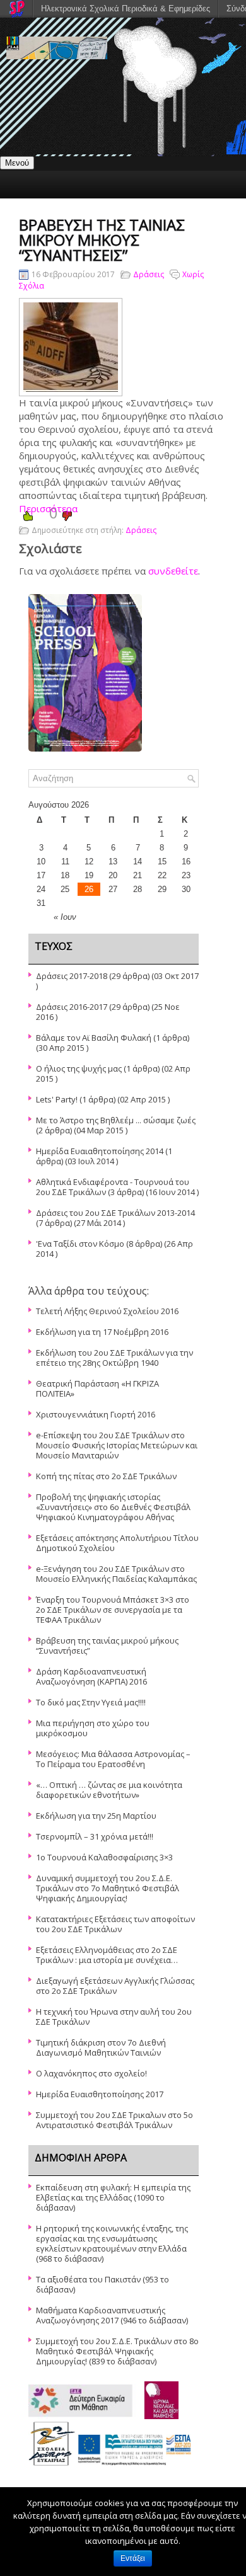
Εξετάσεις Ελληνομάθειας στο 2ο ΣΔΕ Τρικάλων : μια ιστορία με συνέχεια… (107, 1955)
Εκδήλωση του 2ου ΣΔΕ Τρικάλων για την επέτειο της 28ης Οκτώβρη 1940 (114, 1358)
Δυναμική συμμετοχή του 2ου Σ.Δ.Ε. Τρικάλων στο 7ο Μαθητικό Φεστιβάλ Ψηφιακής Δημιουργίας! (108, 1888)
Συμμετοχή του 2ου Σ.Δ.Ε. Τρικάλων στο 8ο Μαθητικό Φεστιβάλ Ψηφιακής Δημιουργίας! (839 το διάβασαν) (117, 2351)
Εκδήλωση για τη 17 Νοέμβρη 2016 (102, 1332)
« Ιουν (65, 917)
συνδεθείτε (173, 571)
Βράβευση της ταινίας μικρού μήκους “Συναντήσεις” (107, 1646)
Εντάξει (133, 2558)
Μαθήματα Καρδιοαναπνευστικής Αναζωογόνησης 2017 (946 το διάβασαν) (112, 2315)
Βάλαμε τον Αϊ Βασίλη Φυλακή (94, 1038)
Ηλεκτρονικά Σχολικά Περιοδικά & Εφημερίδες (126, 9)
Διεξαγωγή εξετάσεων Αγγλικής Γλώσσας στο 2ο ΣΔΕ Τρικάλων (115, 1986)
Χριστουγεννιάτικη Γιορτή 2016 (96, 1414)
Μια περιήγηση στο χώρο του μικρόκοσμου (93, 1728)
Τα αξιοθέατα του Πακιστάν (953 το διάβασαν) (102, 2284)
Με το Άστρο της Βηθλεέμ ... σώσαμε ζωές (116, 1120)
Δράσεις (149, 274)
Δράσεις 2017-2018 (72, 976)
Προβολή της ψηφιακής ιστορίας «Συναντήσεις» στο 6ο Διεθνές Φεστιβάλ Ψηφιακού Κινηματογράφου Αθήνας (113, 1507)
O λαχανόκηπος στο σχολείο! (91, 2073)
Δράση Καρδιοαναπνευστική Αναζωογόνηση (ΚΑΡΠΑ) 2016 (91, 1676)
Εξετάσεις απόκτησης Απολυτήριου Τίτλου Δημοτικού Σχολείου (117, 1543)
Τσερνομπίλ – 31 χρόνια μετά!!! (95, 1836)
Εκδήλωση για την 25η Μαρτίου (96, 1816)
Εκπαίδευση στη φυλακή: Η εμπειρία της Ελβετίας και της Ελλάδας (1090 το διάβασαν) (113, 2197)
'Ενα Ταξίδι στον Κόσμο (80, 1244)
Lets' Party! (57, 1099)
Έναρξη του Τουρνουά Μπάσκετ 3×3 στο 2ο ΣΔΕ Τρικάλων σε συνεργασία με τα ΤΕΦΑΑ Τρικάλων (113, 1610)
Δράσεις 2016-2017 (72, 1007)
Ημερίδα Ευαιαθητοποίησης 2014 (100, 1151)
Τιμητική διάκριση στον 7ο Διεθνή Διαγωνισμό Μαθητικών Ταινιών (101, 2047)
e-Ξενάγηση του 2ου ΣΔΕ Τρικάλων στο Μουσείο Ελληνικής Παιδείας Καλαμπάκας (116, 1574)
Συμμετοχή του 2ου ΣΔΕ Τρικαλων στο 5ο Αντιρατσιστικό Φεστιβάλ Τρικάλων (114, 2120)
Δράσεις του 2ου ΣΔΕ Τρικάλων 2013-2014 (115, 1213)
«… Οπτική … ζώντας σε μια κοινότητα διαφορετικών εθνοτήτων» (109, 1790)
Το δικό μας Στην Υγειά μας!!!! (91, 1702)
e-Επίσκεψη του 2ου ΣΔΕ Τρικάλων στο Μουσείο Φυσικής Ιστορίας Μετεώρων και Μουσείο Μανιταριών (117, 1445)
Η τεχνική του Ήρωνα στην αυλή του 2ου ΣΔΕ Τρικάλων (114, 2017)
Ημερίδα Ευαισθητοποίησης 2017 (100, 2094)
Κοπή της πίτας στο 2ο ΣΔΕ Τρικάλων (106, 1476)
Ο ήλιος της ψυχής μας (79, 1068)
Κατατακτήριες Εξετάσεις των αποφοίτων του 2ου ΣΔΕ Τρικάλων (115, 1924)
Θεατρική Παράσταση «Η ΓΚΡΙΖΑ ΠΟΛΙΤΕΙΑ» (97, 1388)
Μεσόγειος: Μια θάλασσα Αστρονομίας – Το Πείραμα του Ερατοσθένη (113, 1759)
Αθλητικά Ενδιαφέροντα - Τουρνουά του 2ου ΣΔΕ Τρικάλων (113, 1187)
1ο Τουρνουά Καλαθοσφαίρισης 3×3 (104, 1857)
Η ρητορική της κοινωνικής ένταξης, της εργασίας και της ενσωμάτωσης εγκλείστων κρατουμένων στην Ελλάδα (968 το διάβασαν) (112, 2243)
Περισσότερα (48, 508)
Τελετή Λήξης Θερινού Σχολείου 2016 (107, 1311)
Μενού (17, 163)
